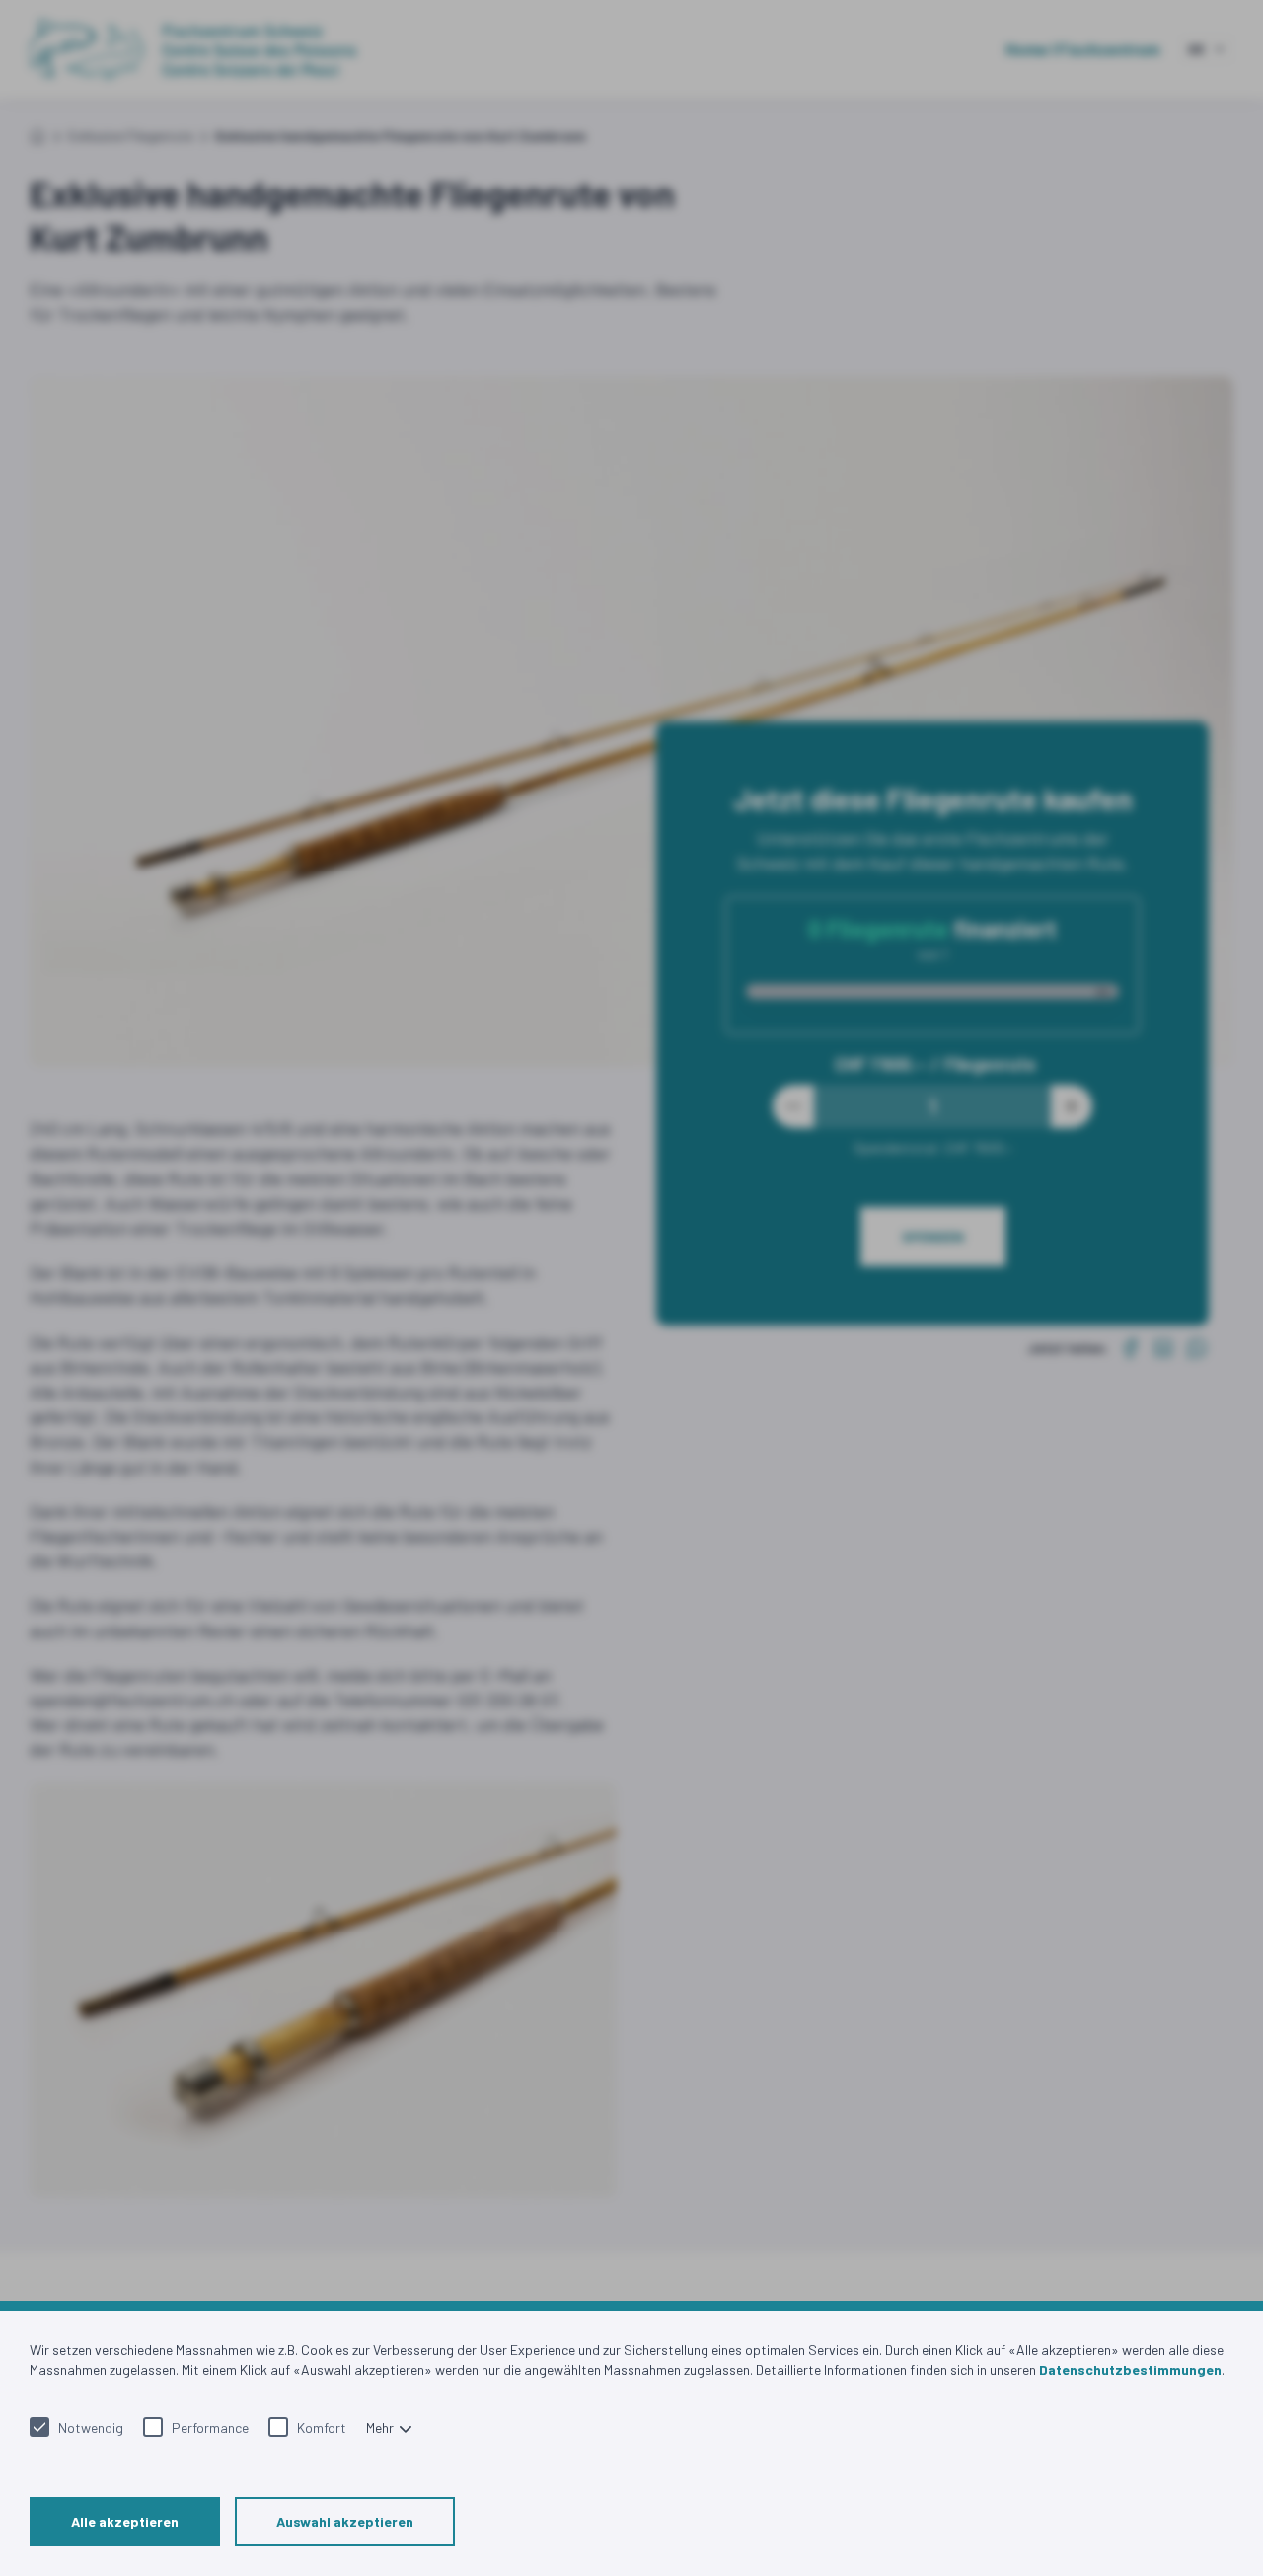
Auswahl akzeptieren (345, 2521)
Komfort (322, 2427)
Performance (210, 2427)
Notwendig (91, 2427)
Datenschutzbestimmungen (1130, 2369)
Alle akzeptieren (125, 2521)
